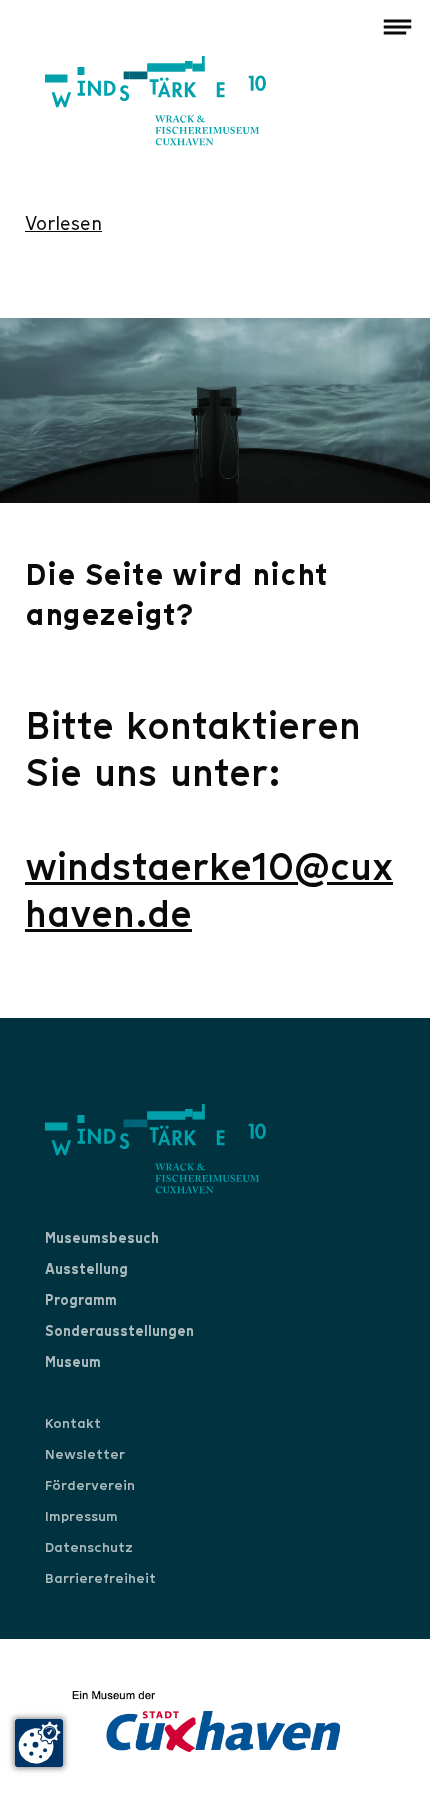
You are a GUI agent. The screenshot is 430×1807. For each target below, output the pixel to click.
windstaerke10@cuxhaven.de (209, 890)
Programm (81, 1300)
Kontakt (73, 1423)
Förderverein (90, 1485)
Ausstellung (86, 1269)
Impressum (81, 1516)
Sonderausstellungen (119, 1331)
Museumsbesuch (102, 1238)
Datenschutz (89, 1547)
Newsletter (85, 1454)
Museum (73, 1362)
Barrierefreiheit (100, 1578)
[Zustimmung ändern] (39, 1743)
